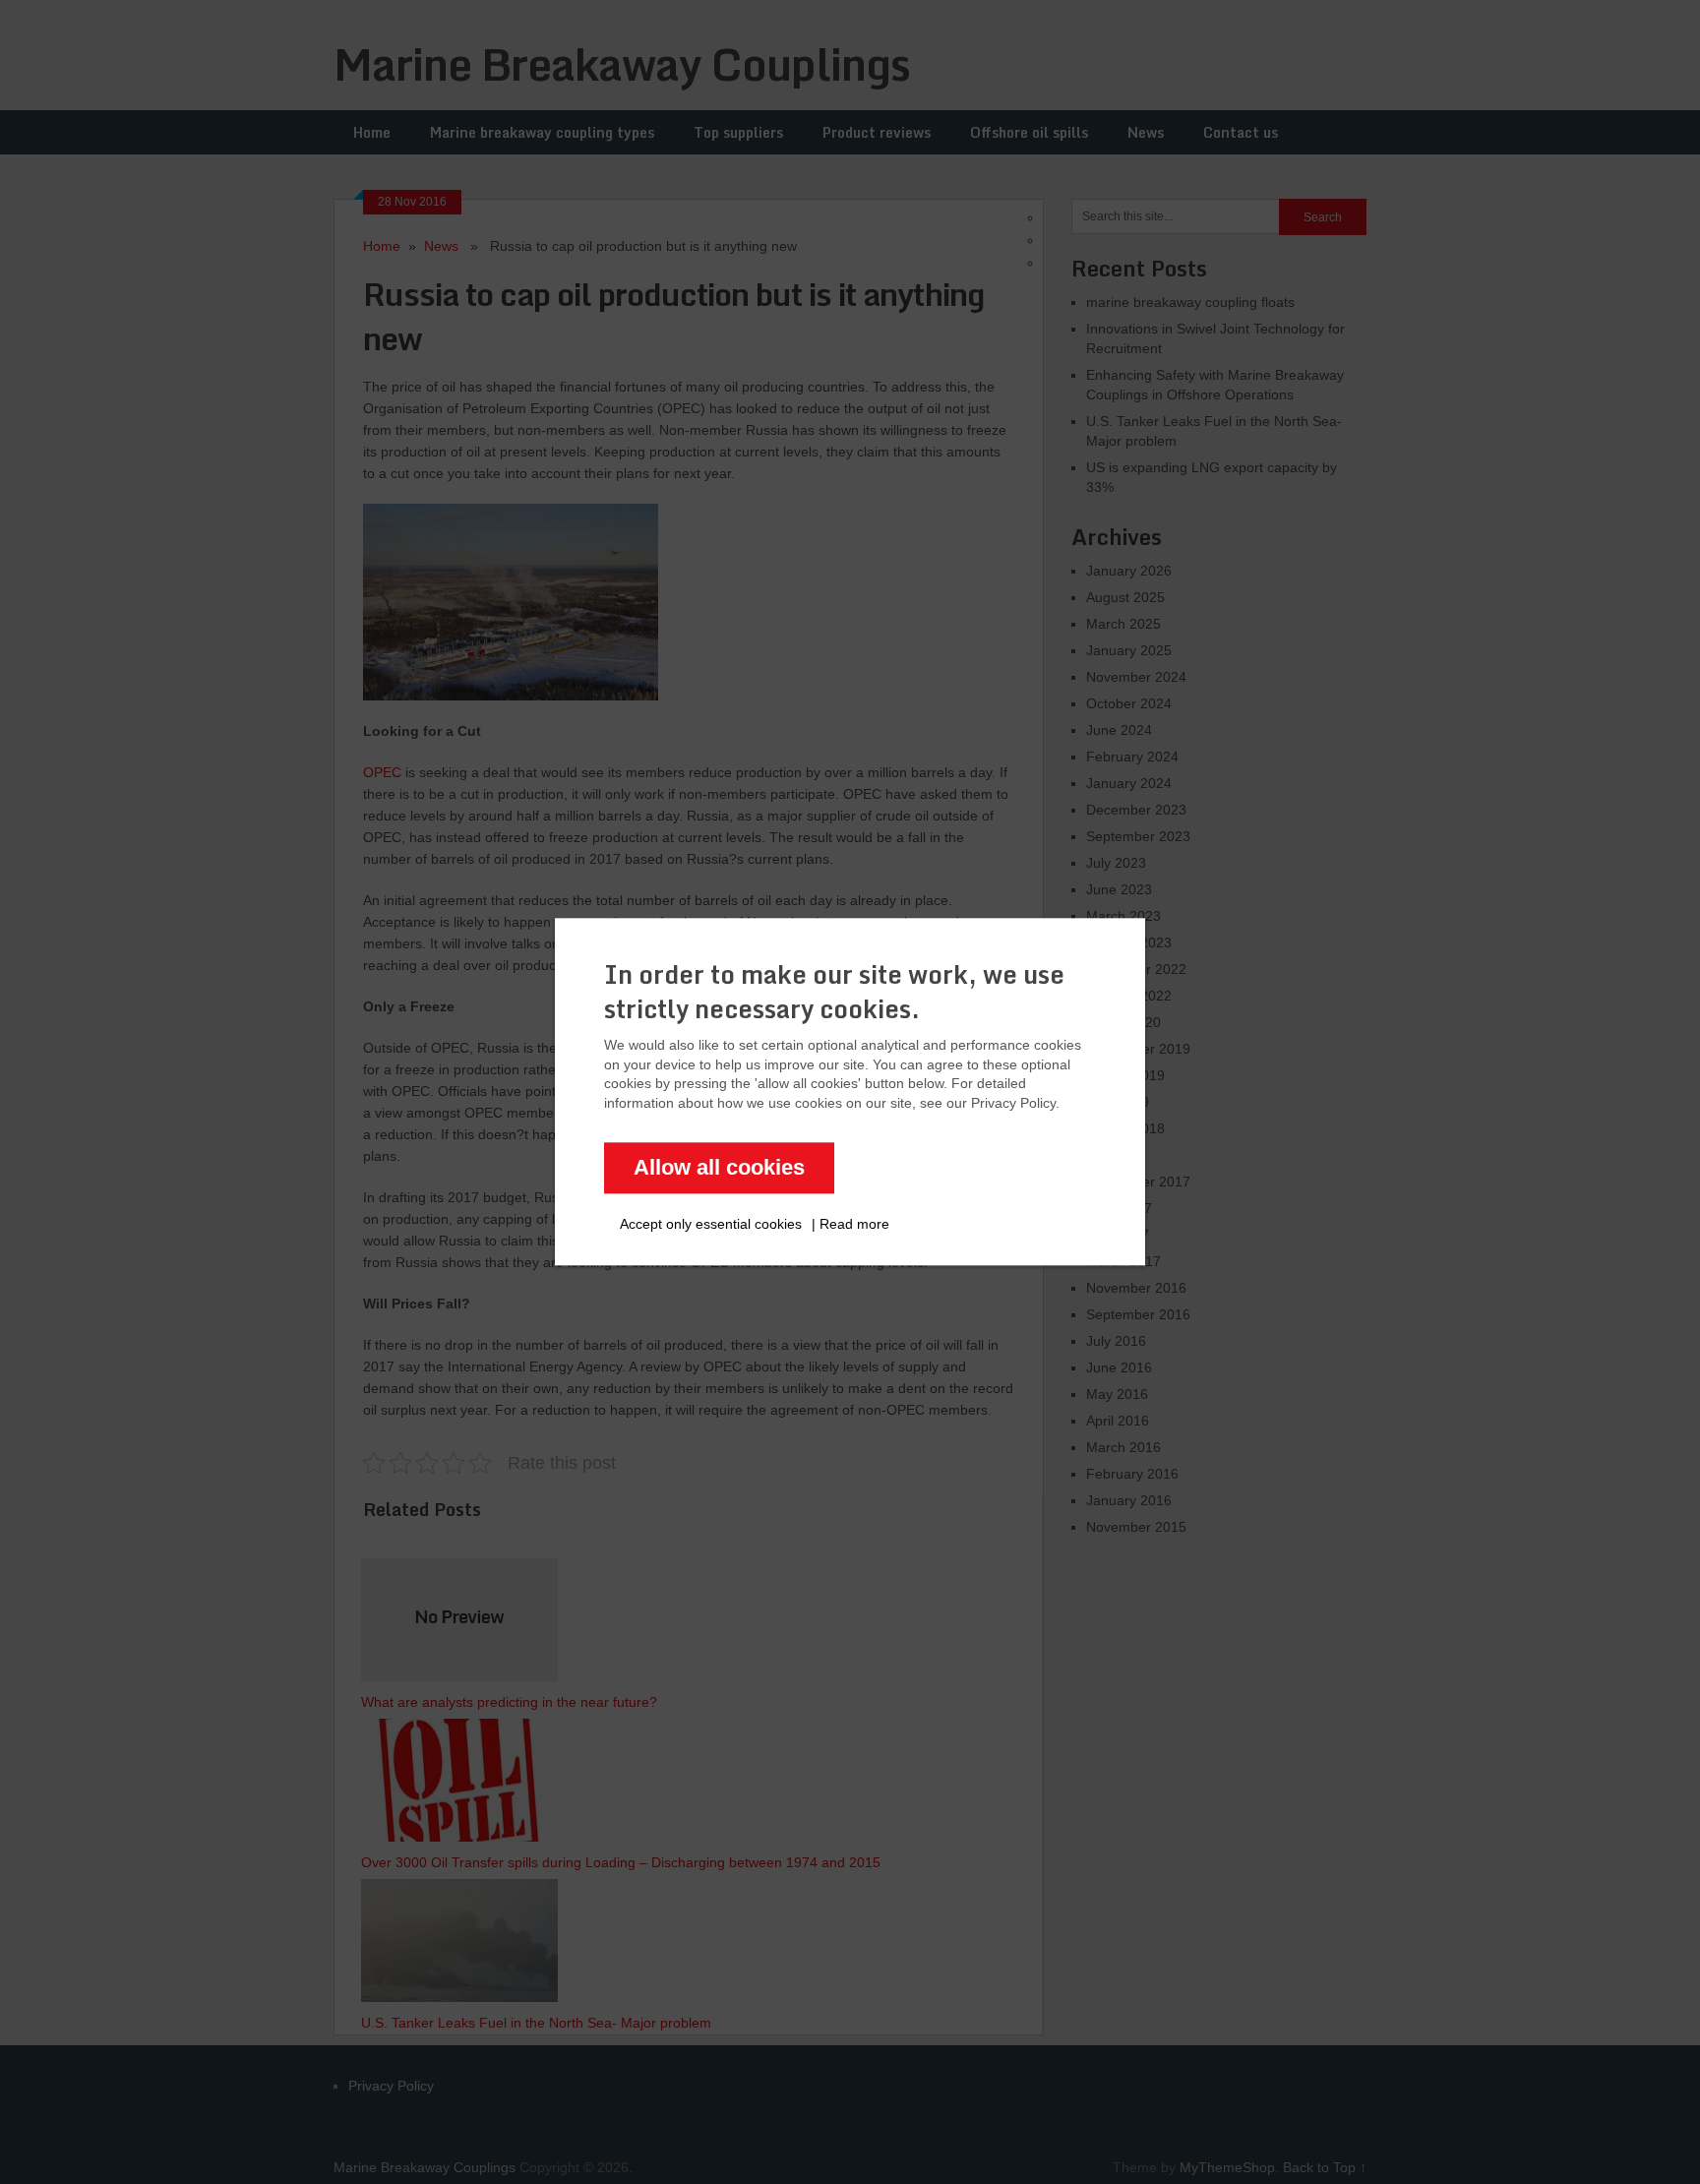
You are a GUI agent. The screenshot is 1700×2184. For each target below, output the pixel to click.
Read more (854, 1225)
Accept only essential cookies (711, 1225)
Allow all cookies (719, 1168)
